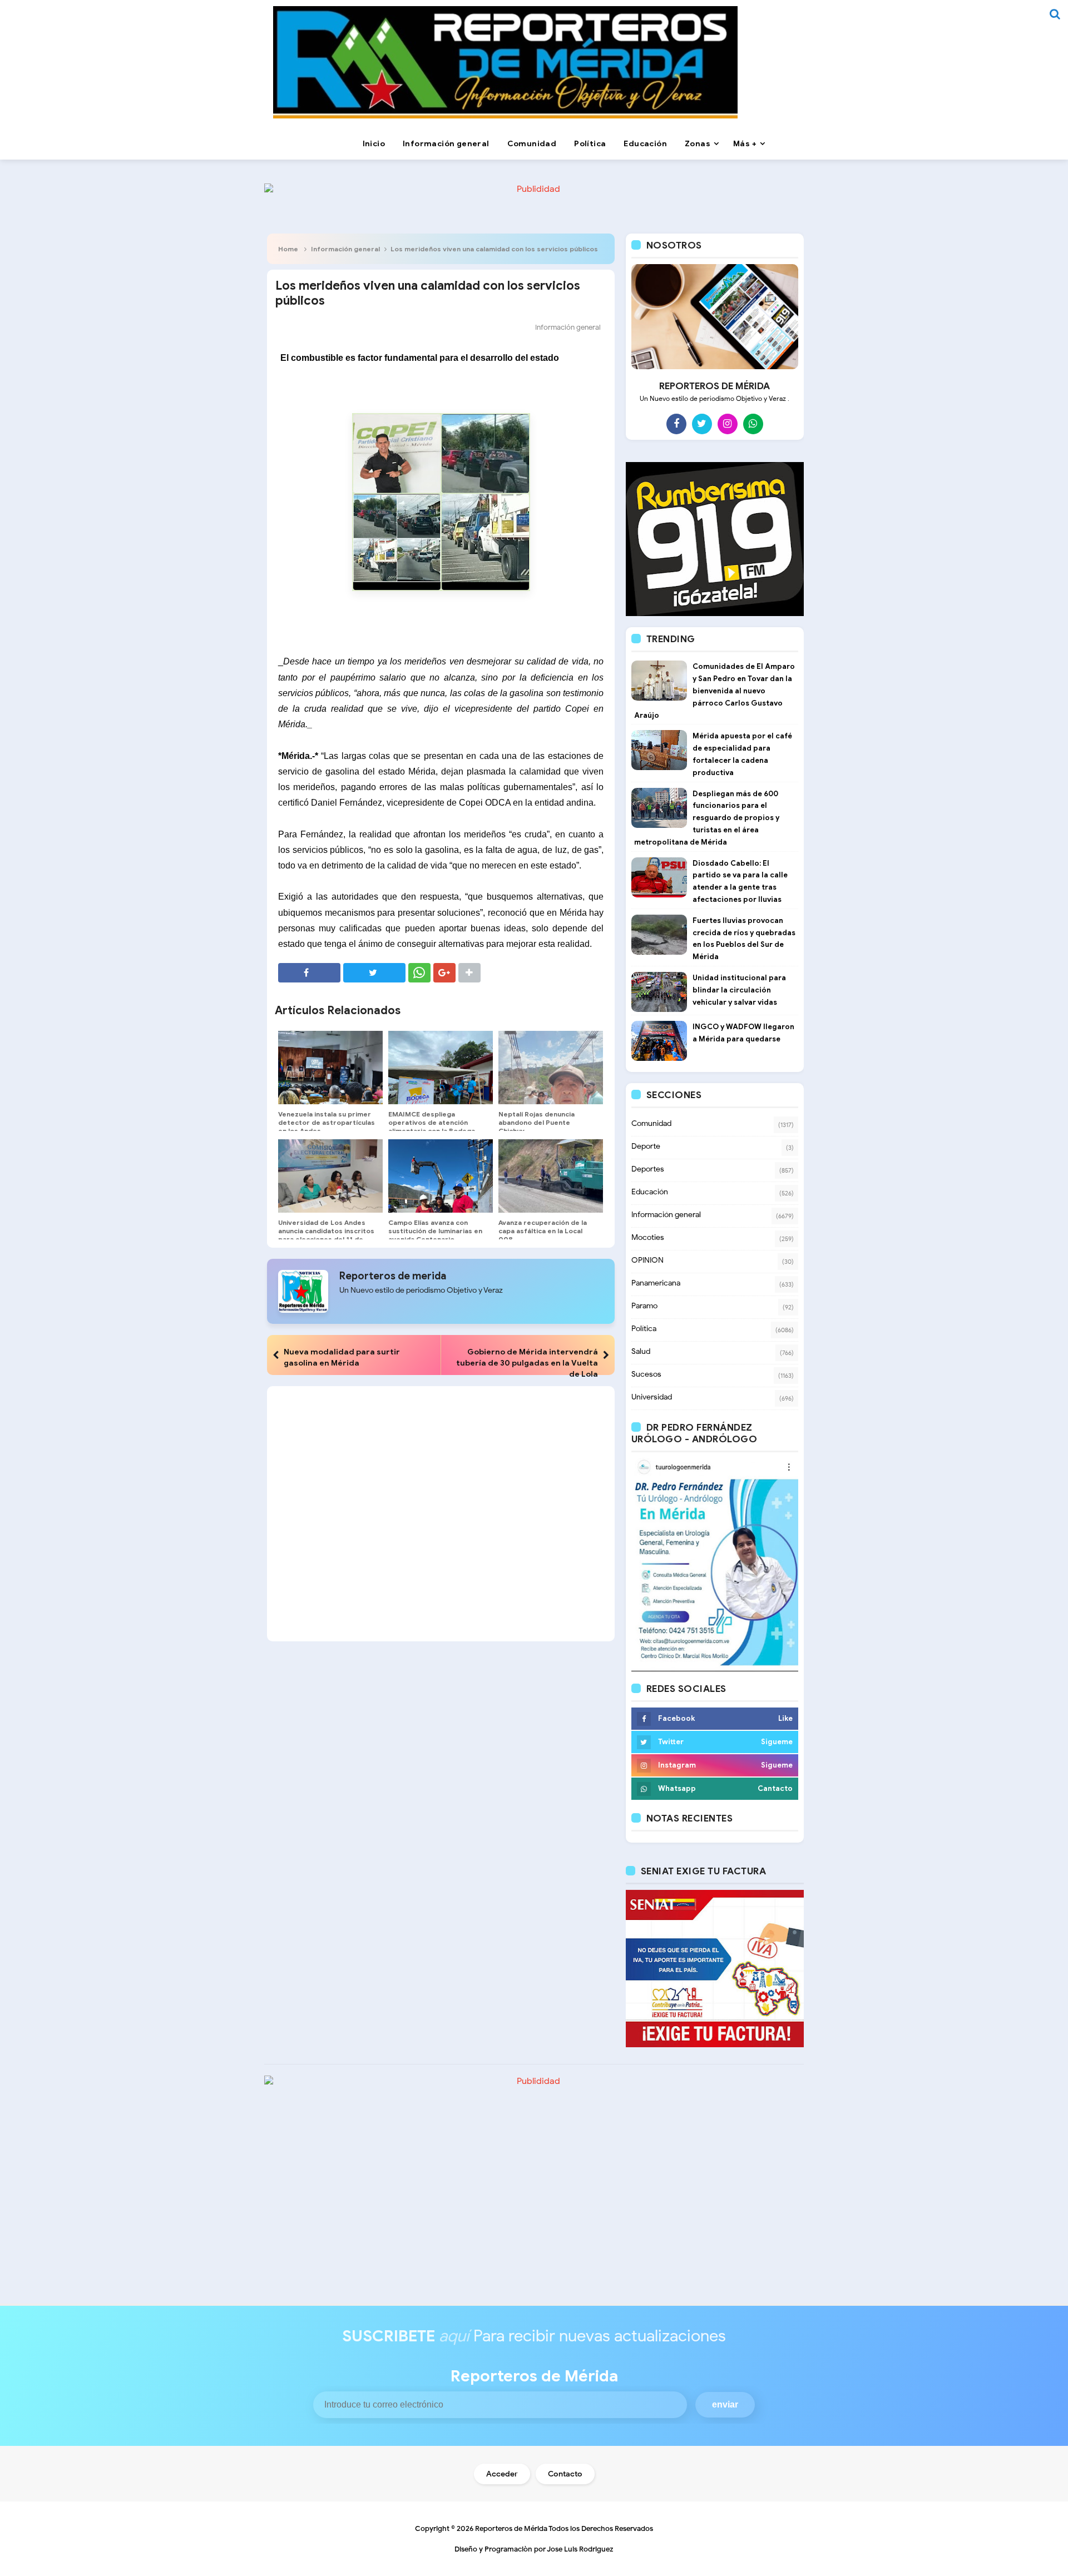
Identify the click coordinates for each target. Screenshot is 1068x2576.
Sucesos (646, 1374)
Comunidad (651, 1123)
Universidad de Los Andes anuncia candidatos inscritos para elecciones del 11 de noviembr (326, 1235)
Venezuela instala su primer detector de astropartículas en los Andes (327, 1122)
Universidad (652, 1397)
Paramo (644, 1306)
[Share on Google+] (444, 973)
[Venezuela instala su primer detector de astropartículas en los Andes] (330, 1068)
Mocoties (648, 1237)
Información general (345, 249)
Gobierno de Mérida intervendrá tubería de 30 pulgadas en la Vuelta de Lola (527, 1363)
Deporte (646, 1146)
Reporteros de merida (393, 1276)
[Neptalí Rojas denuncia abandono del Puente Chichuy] (551, 1068)
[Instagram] (728, 424)
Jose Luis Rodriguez (580, 2549)
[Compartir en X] (374, 973)
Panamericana (656, 1283)
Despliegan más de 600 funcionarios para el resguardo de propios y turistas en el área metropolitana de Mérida (707, 818)
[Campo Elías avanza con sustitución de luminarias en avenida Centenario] (441, 1176)
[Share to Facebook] (309, 973)
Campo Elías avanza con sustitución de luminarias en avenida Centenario (435, 1231)
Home (288, 249)
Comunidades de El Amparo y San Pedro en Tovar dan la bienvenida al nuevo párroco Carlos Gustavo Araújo (715, 691)
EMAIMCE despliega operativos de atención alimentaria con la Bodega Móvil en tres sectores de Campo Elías (432, 1131)
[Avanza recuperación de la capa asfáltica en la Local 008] (551, 1176)
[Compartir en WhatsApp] (419, 973)
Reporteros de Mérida (511, 2528)
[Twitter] (702, 424)
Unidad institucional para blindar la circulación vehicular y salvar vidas (739, 990)
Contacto (565, 2474)
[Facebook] (676, 424)
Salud (641, 1351)
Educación (650, 1192)
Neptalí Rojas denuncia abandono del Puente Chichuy (537, 1122)
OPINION (647, 1260)
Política (644, 1329)
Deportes (648, 1169)
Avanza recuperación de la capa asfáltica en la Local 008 (543, 1231)
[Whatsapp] (753, 424)
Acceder (502, 2474)
